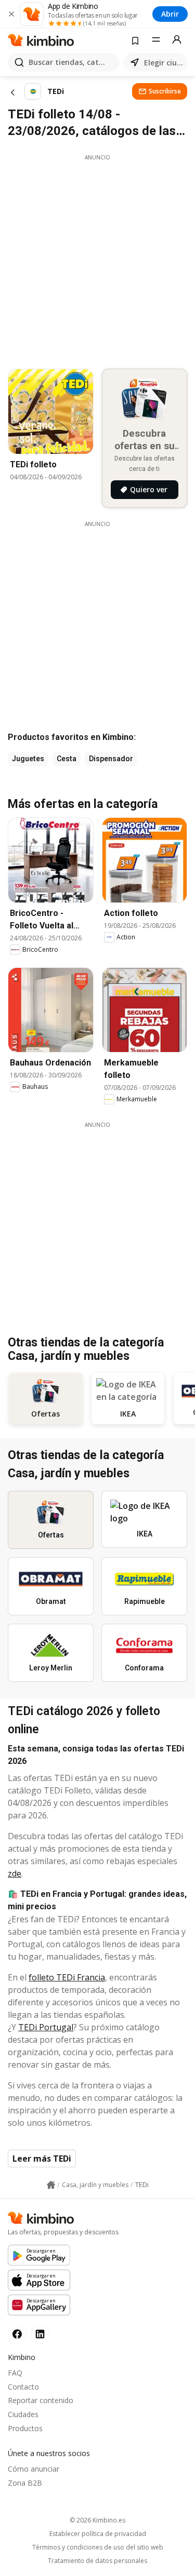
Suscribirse (165, 91)
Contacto (23, 2387)
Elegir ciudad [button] (164, 63)
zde (15, 1873)
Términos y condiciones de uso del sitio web (98, 2547)
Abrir (170, 14)
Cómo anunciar (34, 2469)
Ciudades (23, 2414)
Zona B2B (25, 2483)
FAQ (15, 2373)
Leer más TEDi (42, 2159)
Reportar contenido (41, 2400)
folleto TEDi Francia (67, 1977)
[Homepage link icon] (51, 2185)
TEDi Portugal (46, 2027)
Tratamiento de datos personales (97, 2561)
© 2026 (97, 2520)
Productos (25, 2428)
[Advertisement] (97, 259)
